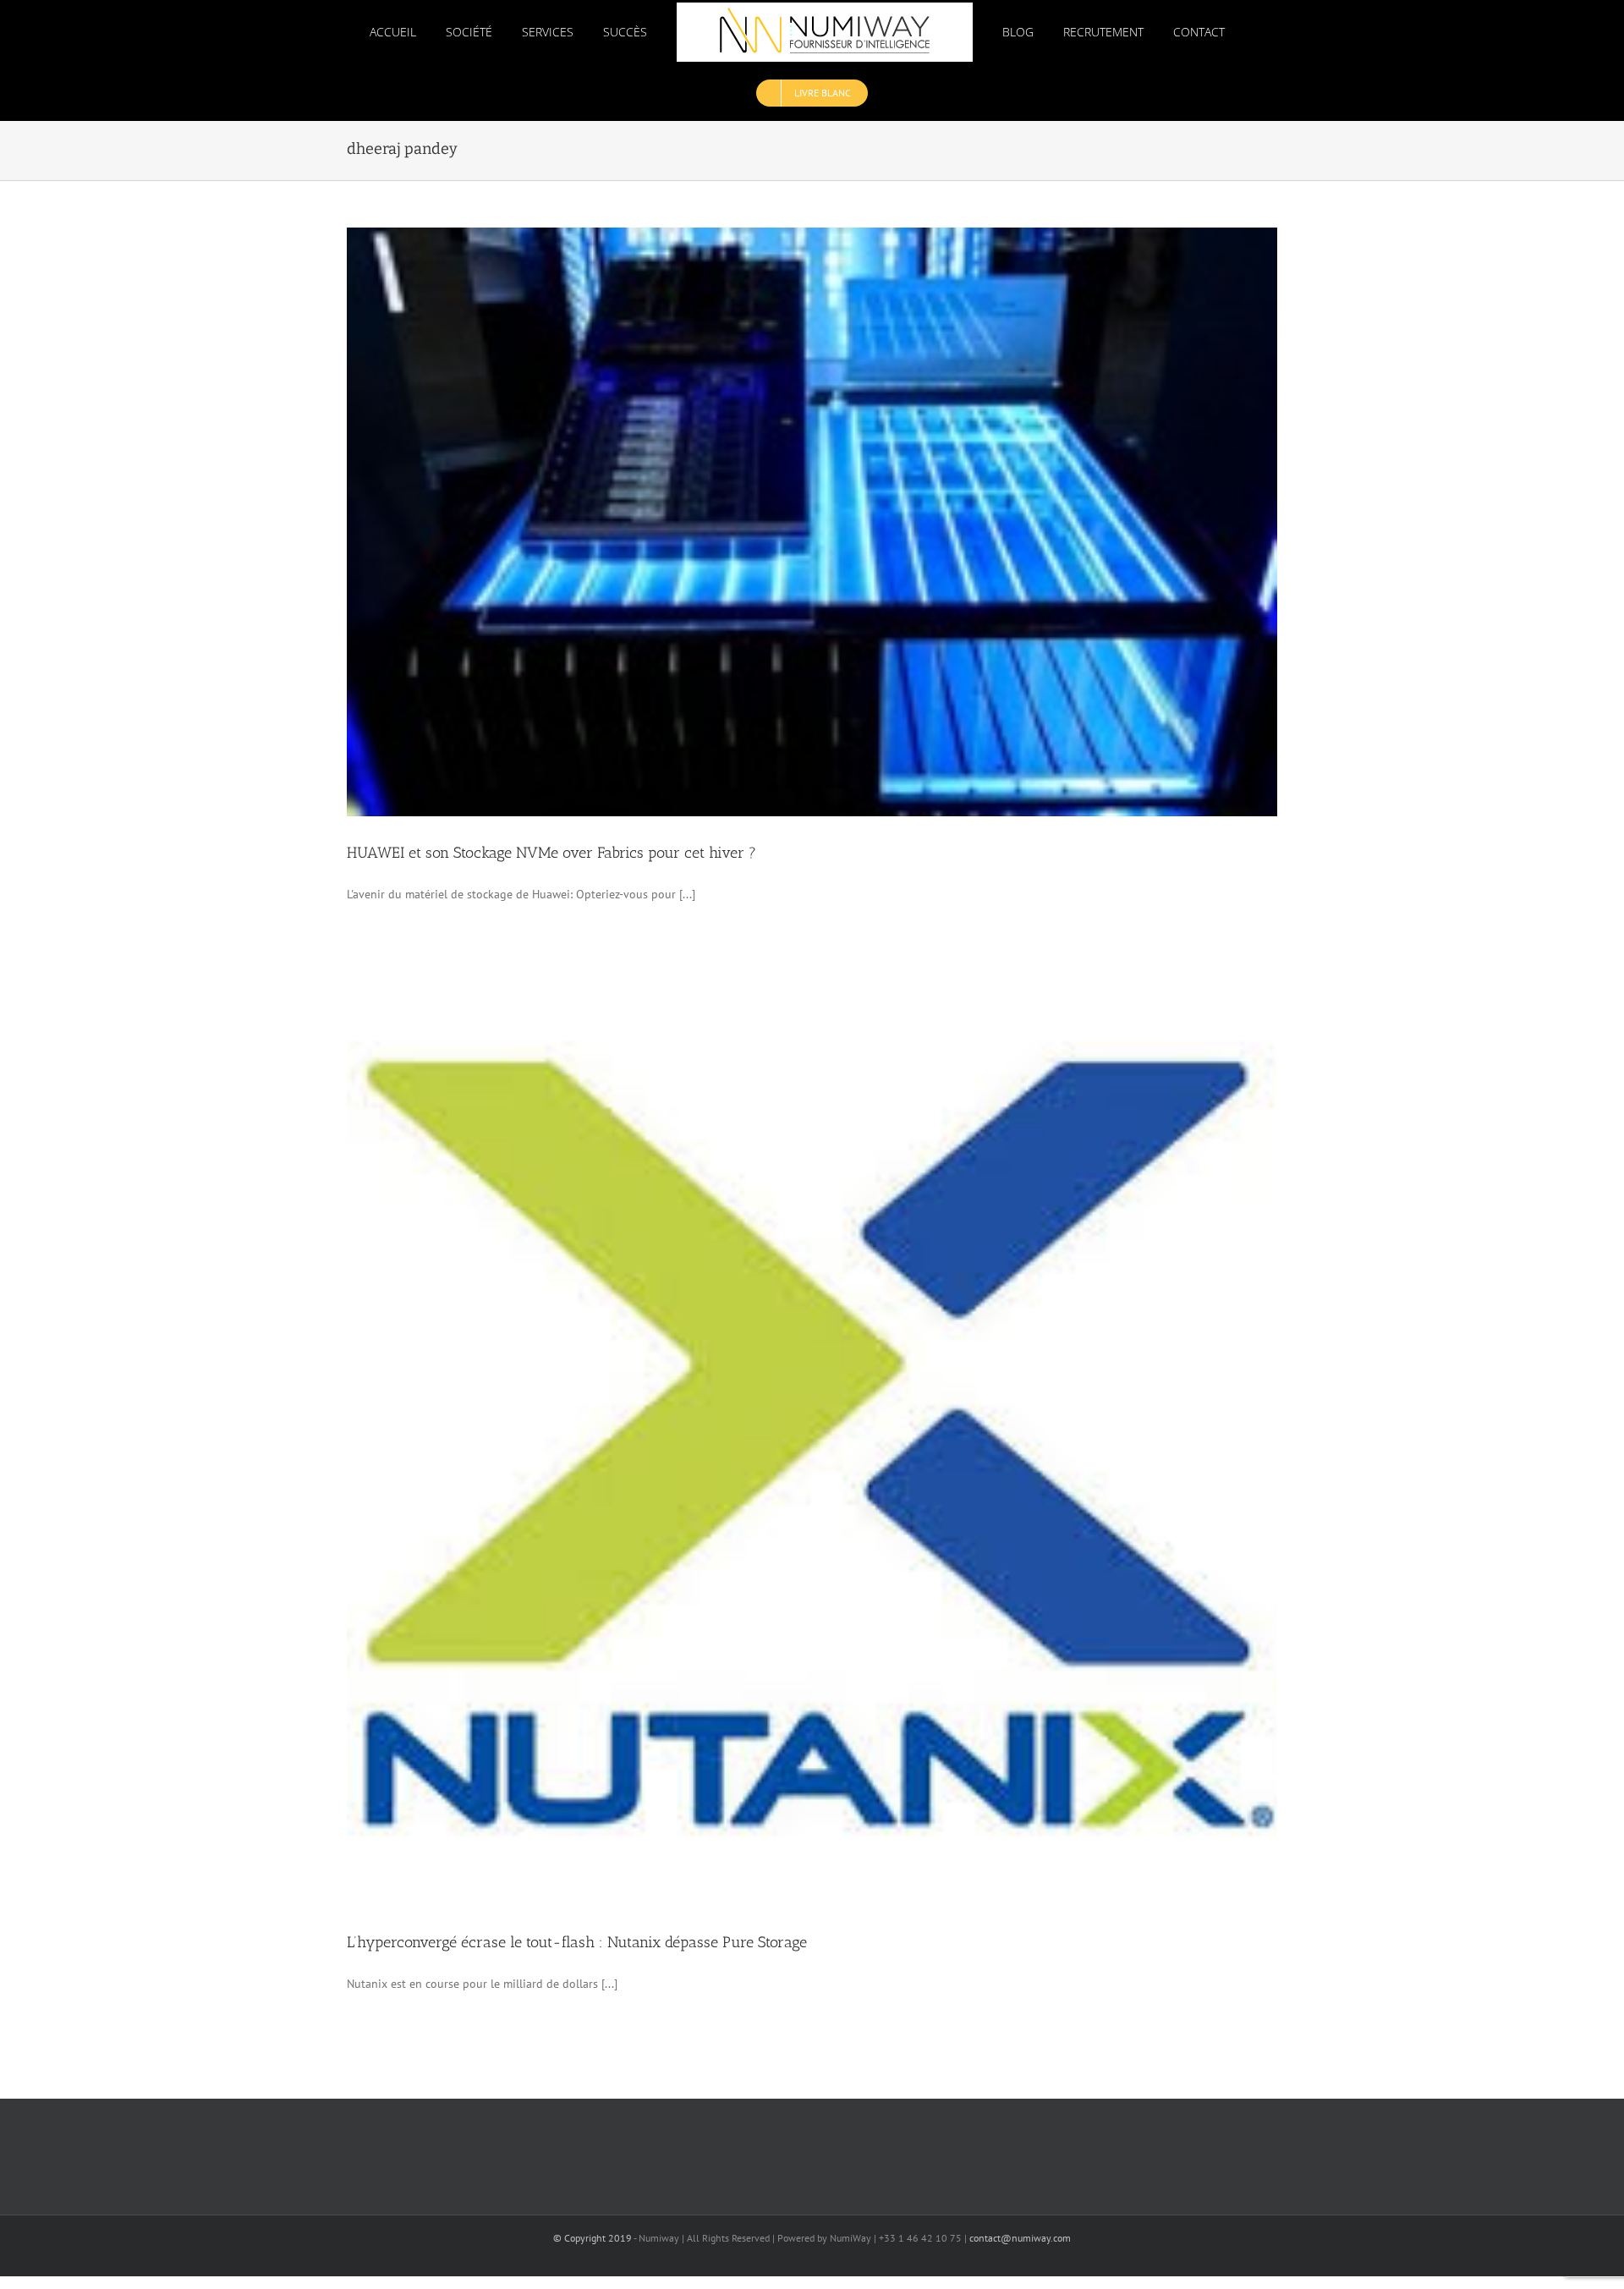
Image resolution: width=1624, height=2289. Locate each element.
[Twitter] (812, 2152)
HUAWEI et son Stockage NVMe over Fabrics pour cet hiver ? (551, 853)
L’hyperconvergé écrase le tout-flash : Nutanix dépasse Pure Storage (577, 1942)
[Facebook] (774, 2152)
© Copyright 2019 (593, 2238)
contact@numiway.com (1020, 2238)
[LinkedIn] (851, 2152)
